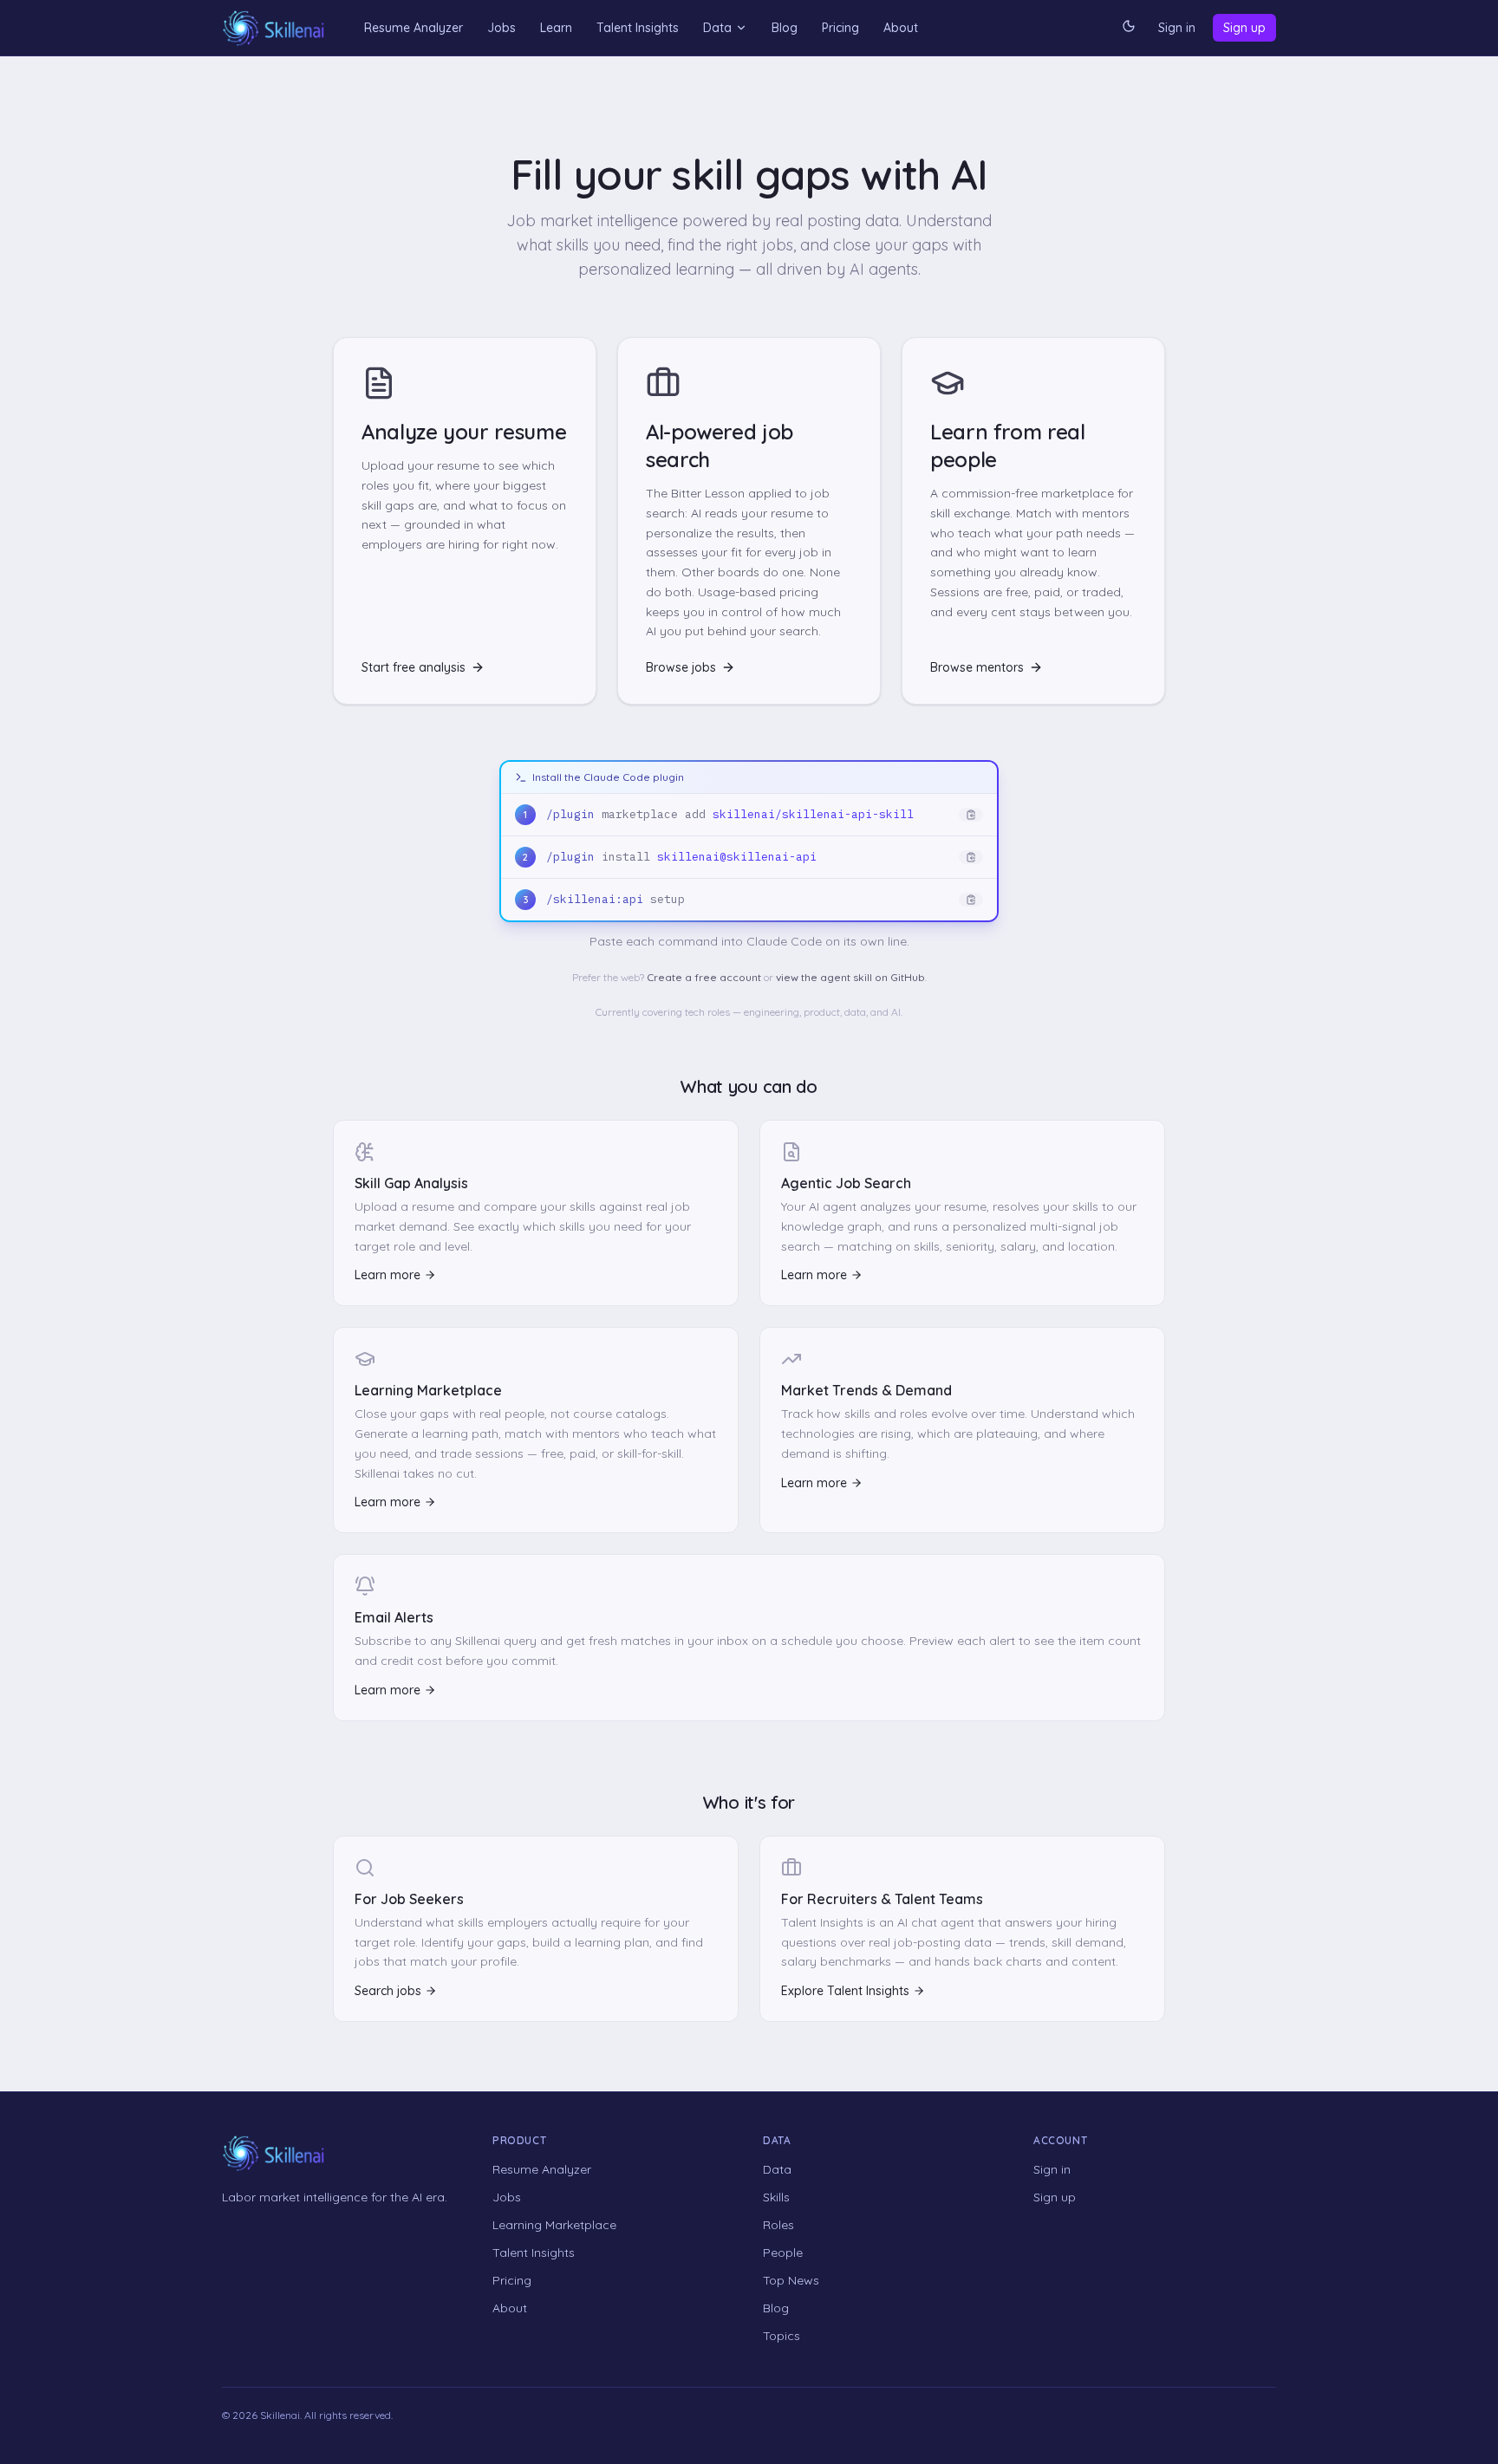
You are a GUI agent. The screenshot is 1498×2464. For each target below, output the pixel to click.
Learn (556, 28)
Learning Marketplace (554, 2225)
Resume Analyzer (414, 28)
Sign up (1244, 28)
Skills (776, 2197)
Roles (778, 2225)
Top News (791, 2280)
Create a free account (704, 977)
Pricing (840, 28)
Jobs (502, 28)
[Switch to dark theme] (1129, 28)
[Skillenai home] (274, 28)
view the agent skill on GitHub (850, 977)
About (901, 28)
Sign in (1177, 28)
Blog (785, 28)
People (783, 2253)
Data (717, 28)
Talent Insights (638, 28)
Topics (782, 2336)
